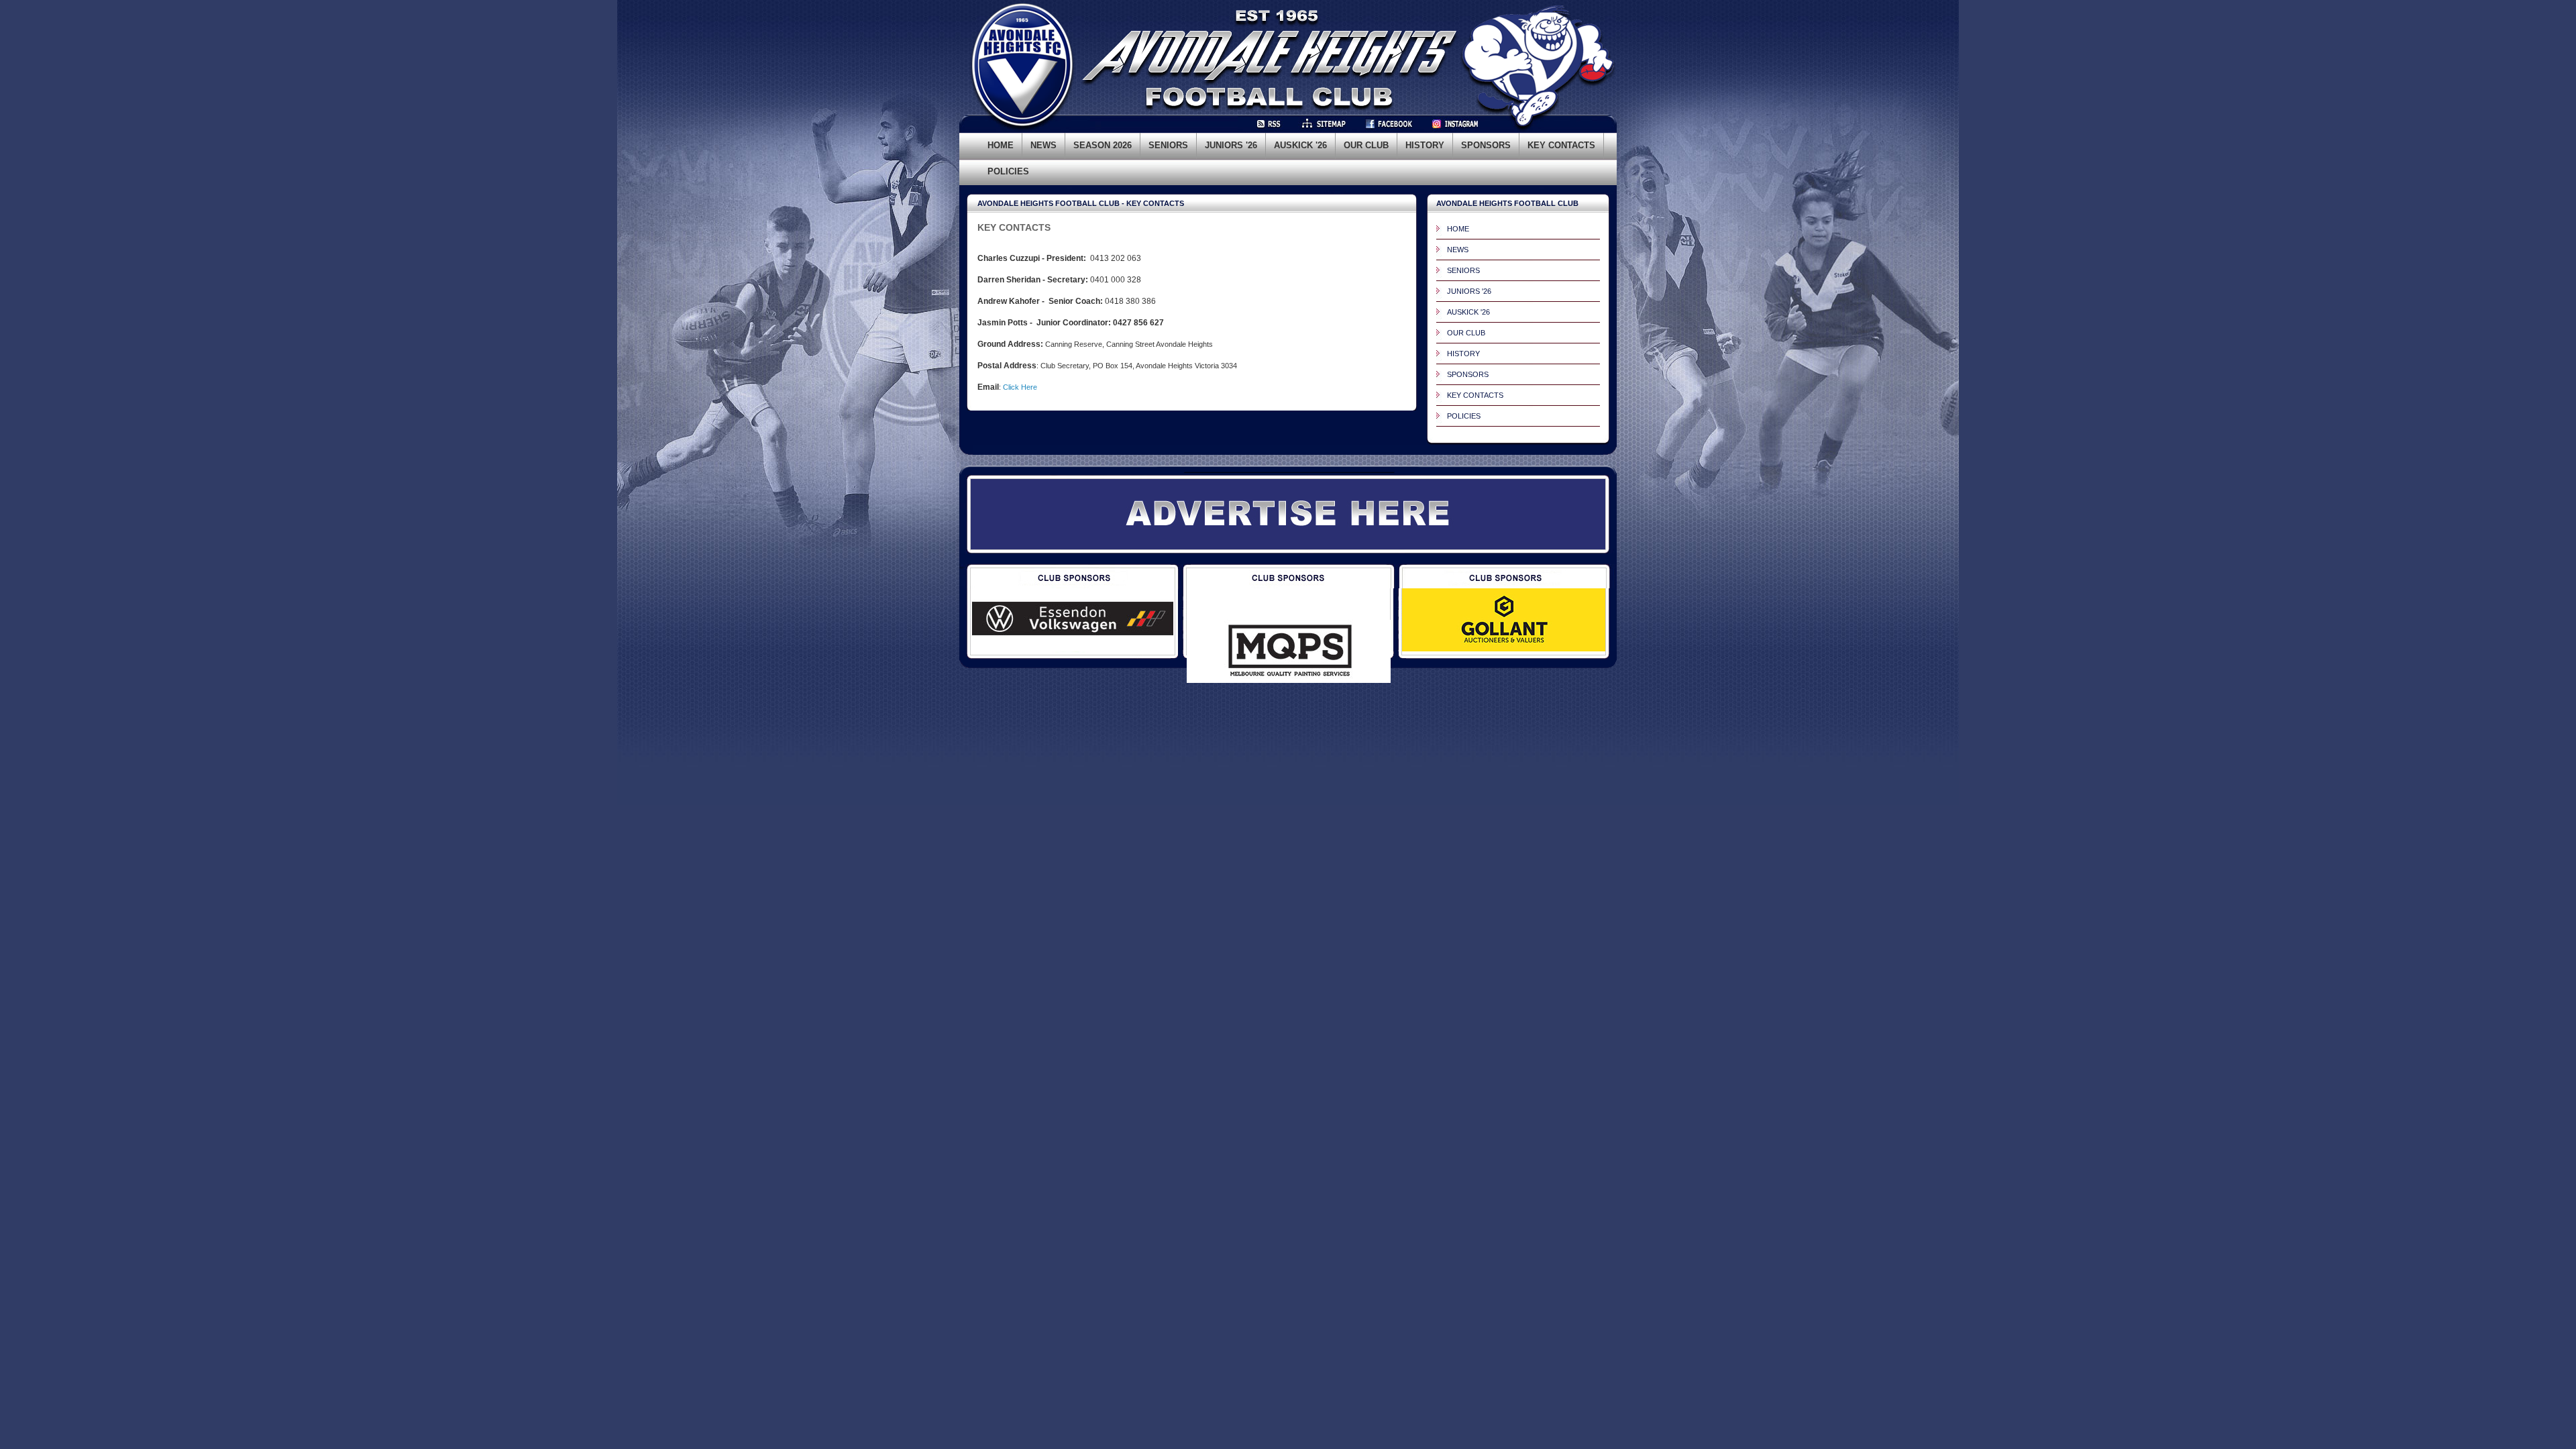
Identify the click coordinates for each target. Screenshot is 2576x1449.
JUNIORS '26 (1469, 291)
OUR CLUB (1466, 333)
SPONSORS (1468, 374)
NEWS (1458, 250)
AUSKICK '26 (1468, 312)
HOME (1458, 229)
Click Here (1020, 387)
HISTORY (1463, 354)
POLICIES (1464, 416)
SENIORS (1463, 270)
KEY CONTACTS (1475, 395)
